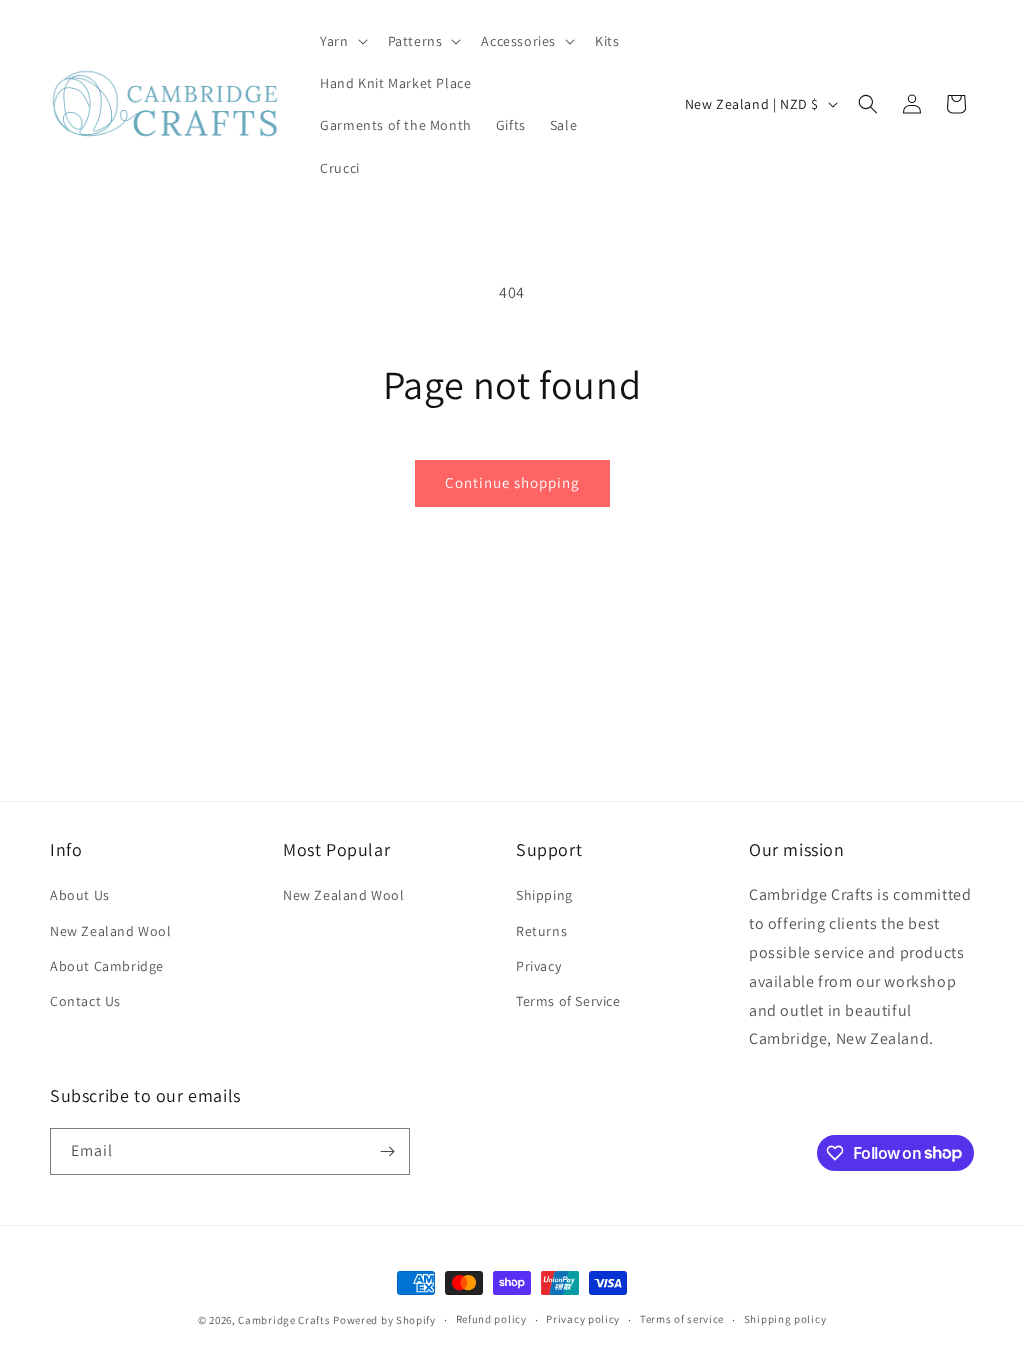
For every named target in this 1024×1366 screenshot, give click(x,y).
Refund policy (491, 1319)
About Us (80, 895)
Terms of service (682, 1319)
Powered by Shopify (384, 1320)
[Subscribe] (387, 1151)
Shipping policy (785, 1319)
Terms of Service (568, 1001)
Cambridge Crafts (284, 1320)
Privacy (538, 966)
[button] (341, 41)
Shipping (544, 895)
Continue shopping (512, 482)
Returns (541, 931)
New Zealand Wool (111, 931)
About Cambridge (107, 966)
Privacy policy (583, 1319)
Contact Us (85, 1001)
